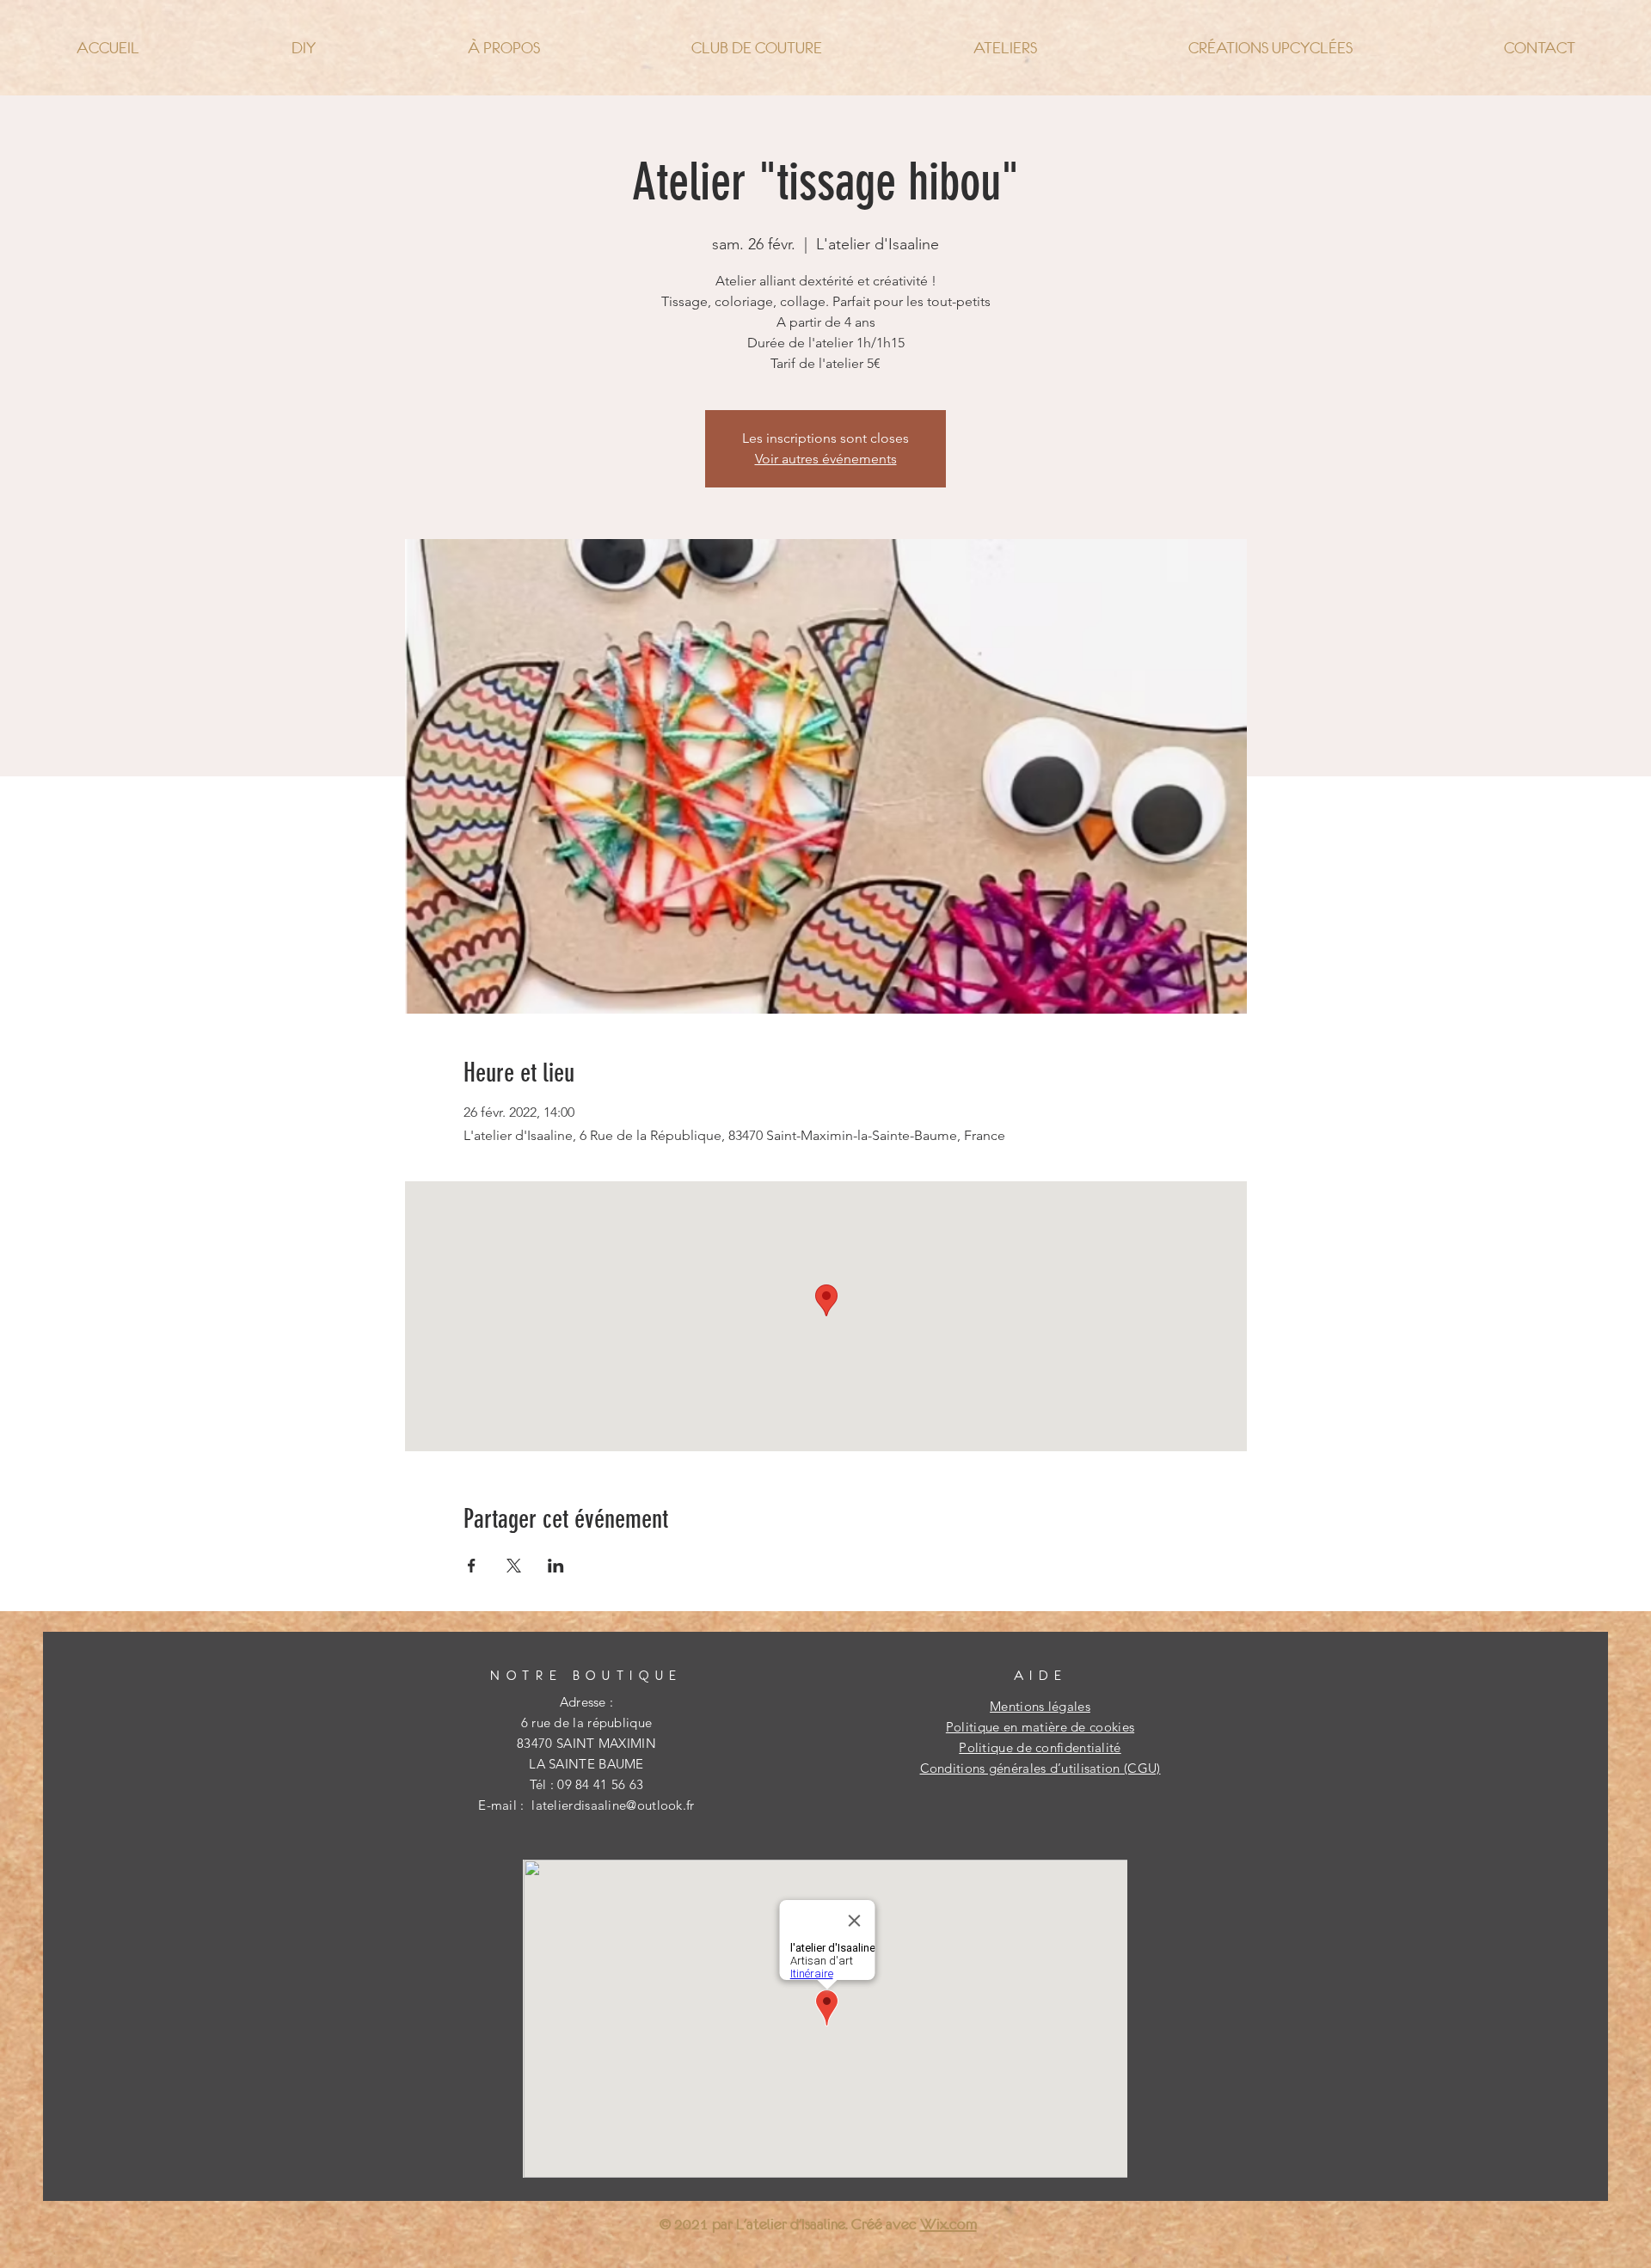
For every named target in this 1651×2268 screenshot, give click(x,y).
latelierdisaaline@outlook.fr (613, 1805)
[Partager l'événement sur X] (514, 1566)
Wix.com (948, 2224)
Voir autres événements (826, 459)
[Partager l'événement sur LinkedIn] (556, 1566)
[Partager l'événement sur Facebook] (472, 1566)
